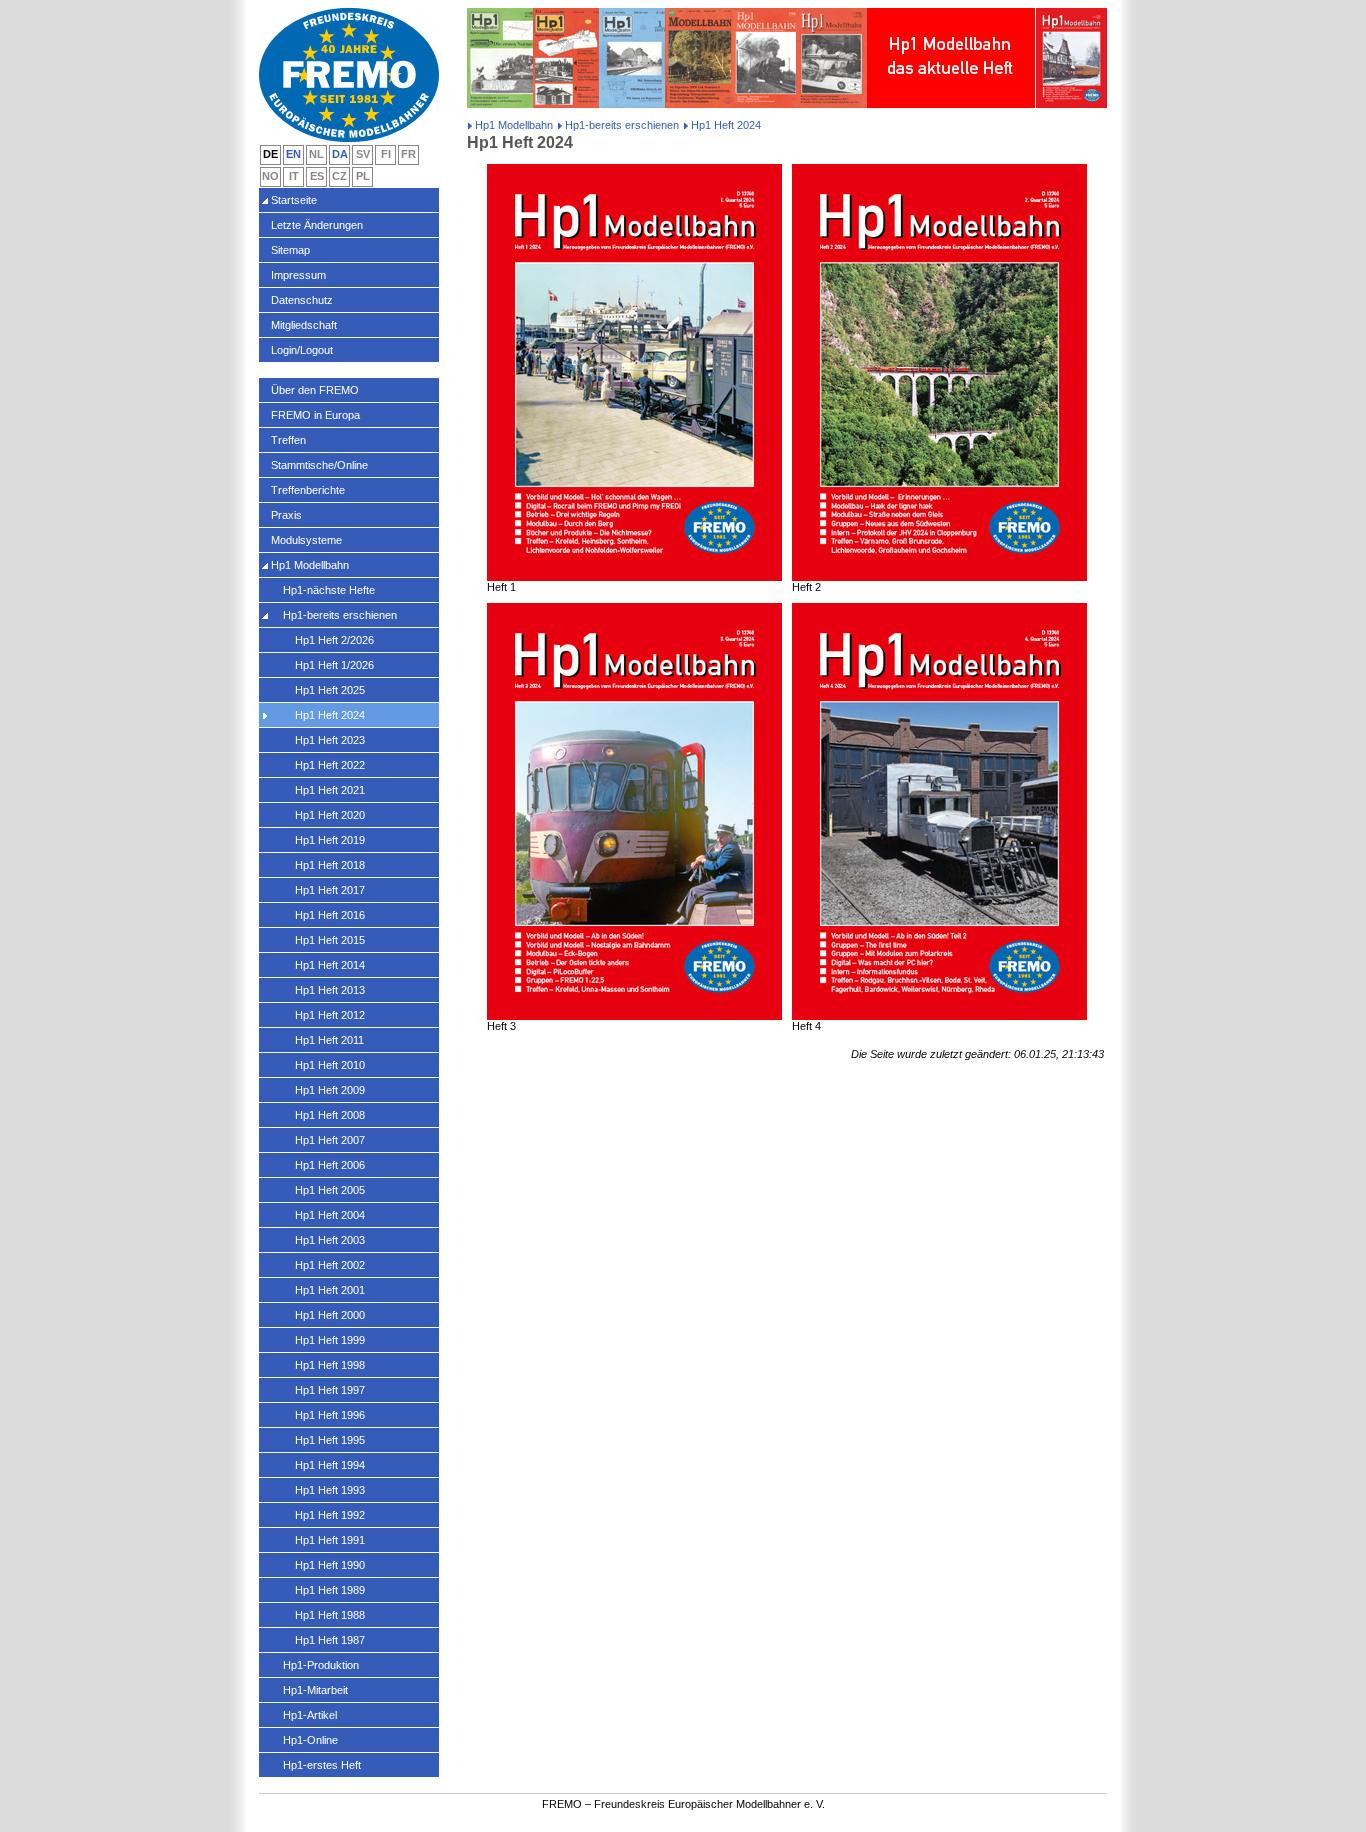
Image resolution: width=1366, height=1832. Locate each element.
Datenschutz (302, 300)
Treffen (288, 440)
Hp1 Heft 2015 (330, 940)
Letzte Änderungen (317, 225)
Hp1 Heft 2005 (330, 1190)
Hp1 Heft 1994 (330, 1465)
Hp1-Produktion (321, 1665)
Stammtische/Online (319, 465)
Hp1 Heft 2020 (330, 815)
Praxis (286, 515)
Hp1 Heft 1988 (330, 1615)
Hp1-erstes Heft (322, 1765)
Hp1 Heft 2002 (330, 1265)
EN (293, 154)
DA (340, 154)
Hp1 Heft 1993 (330, 1490)
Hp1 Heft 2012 (330, 1015)
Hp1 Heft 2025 (330, 690)
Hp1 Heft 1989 (330, 1590)
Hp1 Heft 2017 (330, 890)
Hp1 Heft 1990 (330, 1565)
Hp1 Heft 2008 (330, 1115)
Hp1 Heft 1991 (330, 1540)
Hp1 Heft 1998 (330, 1365)
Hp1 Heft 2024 (330, 715)
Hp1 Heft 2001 (330, 1290)
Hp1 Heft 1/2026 (334, 665)
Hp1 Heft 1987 (330, 1640)
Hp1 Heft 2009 (330, 1090)
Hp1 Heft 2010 (330, 1065)
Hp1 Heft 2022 (330, 765)
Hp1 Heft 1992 (330, 1515)
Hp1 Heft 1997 (330, 1390)
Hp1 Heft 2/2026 (334, 640)
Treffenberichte (308, 490)
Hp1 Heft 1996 (330, 1415)
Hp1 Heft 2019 (330, 840)
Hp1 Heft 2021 (330, 790)
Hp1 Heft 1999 (330, 1340)
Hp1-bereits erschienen (622, 125)
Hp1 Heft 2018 (330, 865)
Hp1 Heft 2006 (330, 1165)
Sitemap (290, 250)
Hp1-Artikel (310, 1715)
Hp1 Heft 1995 (330, 1440)
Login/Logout (302, 350)
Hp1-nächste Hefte (329, 590)
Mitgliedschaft (304, 325)
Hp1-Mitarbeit (315, 1690)
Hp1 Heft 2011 (329, 1040)
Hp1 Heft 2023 (330, 740)
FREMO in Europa (315, 415)
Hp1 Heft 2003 (330, 1240)
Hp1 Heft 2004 (330, 1215)
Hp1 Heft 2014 (330, 965)
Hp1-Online (310, 1740)
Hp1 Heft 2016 (330, 915)
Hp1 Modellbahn (514, 125)
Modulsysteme (306, 540)
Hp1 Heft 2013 (330, 990)
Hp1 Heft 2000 (330, 1315)
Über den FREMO (315, 390)
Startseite (294, 200)
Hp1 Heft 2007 (330, 1140)
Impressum (298, 275)
